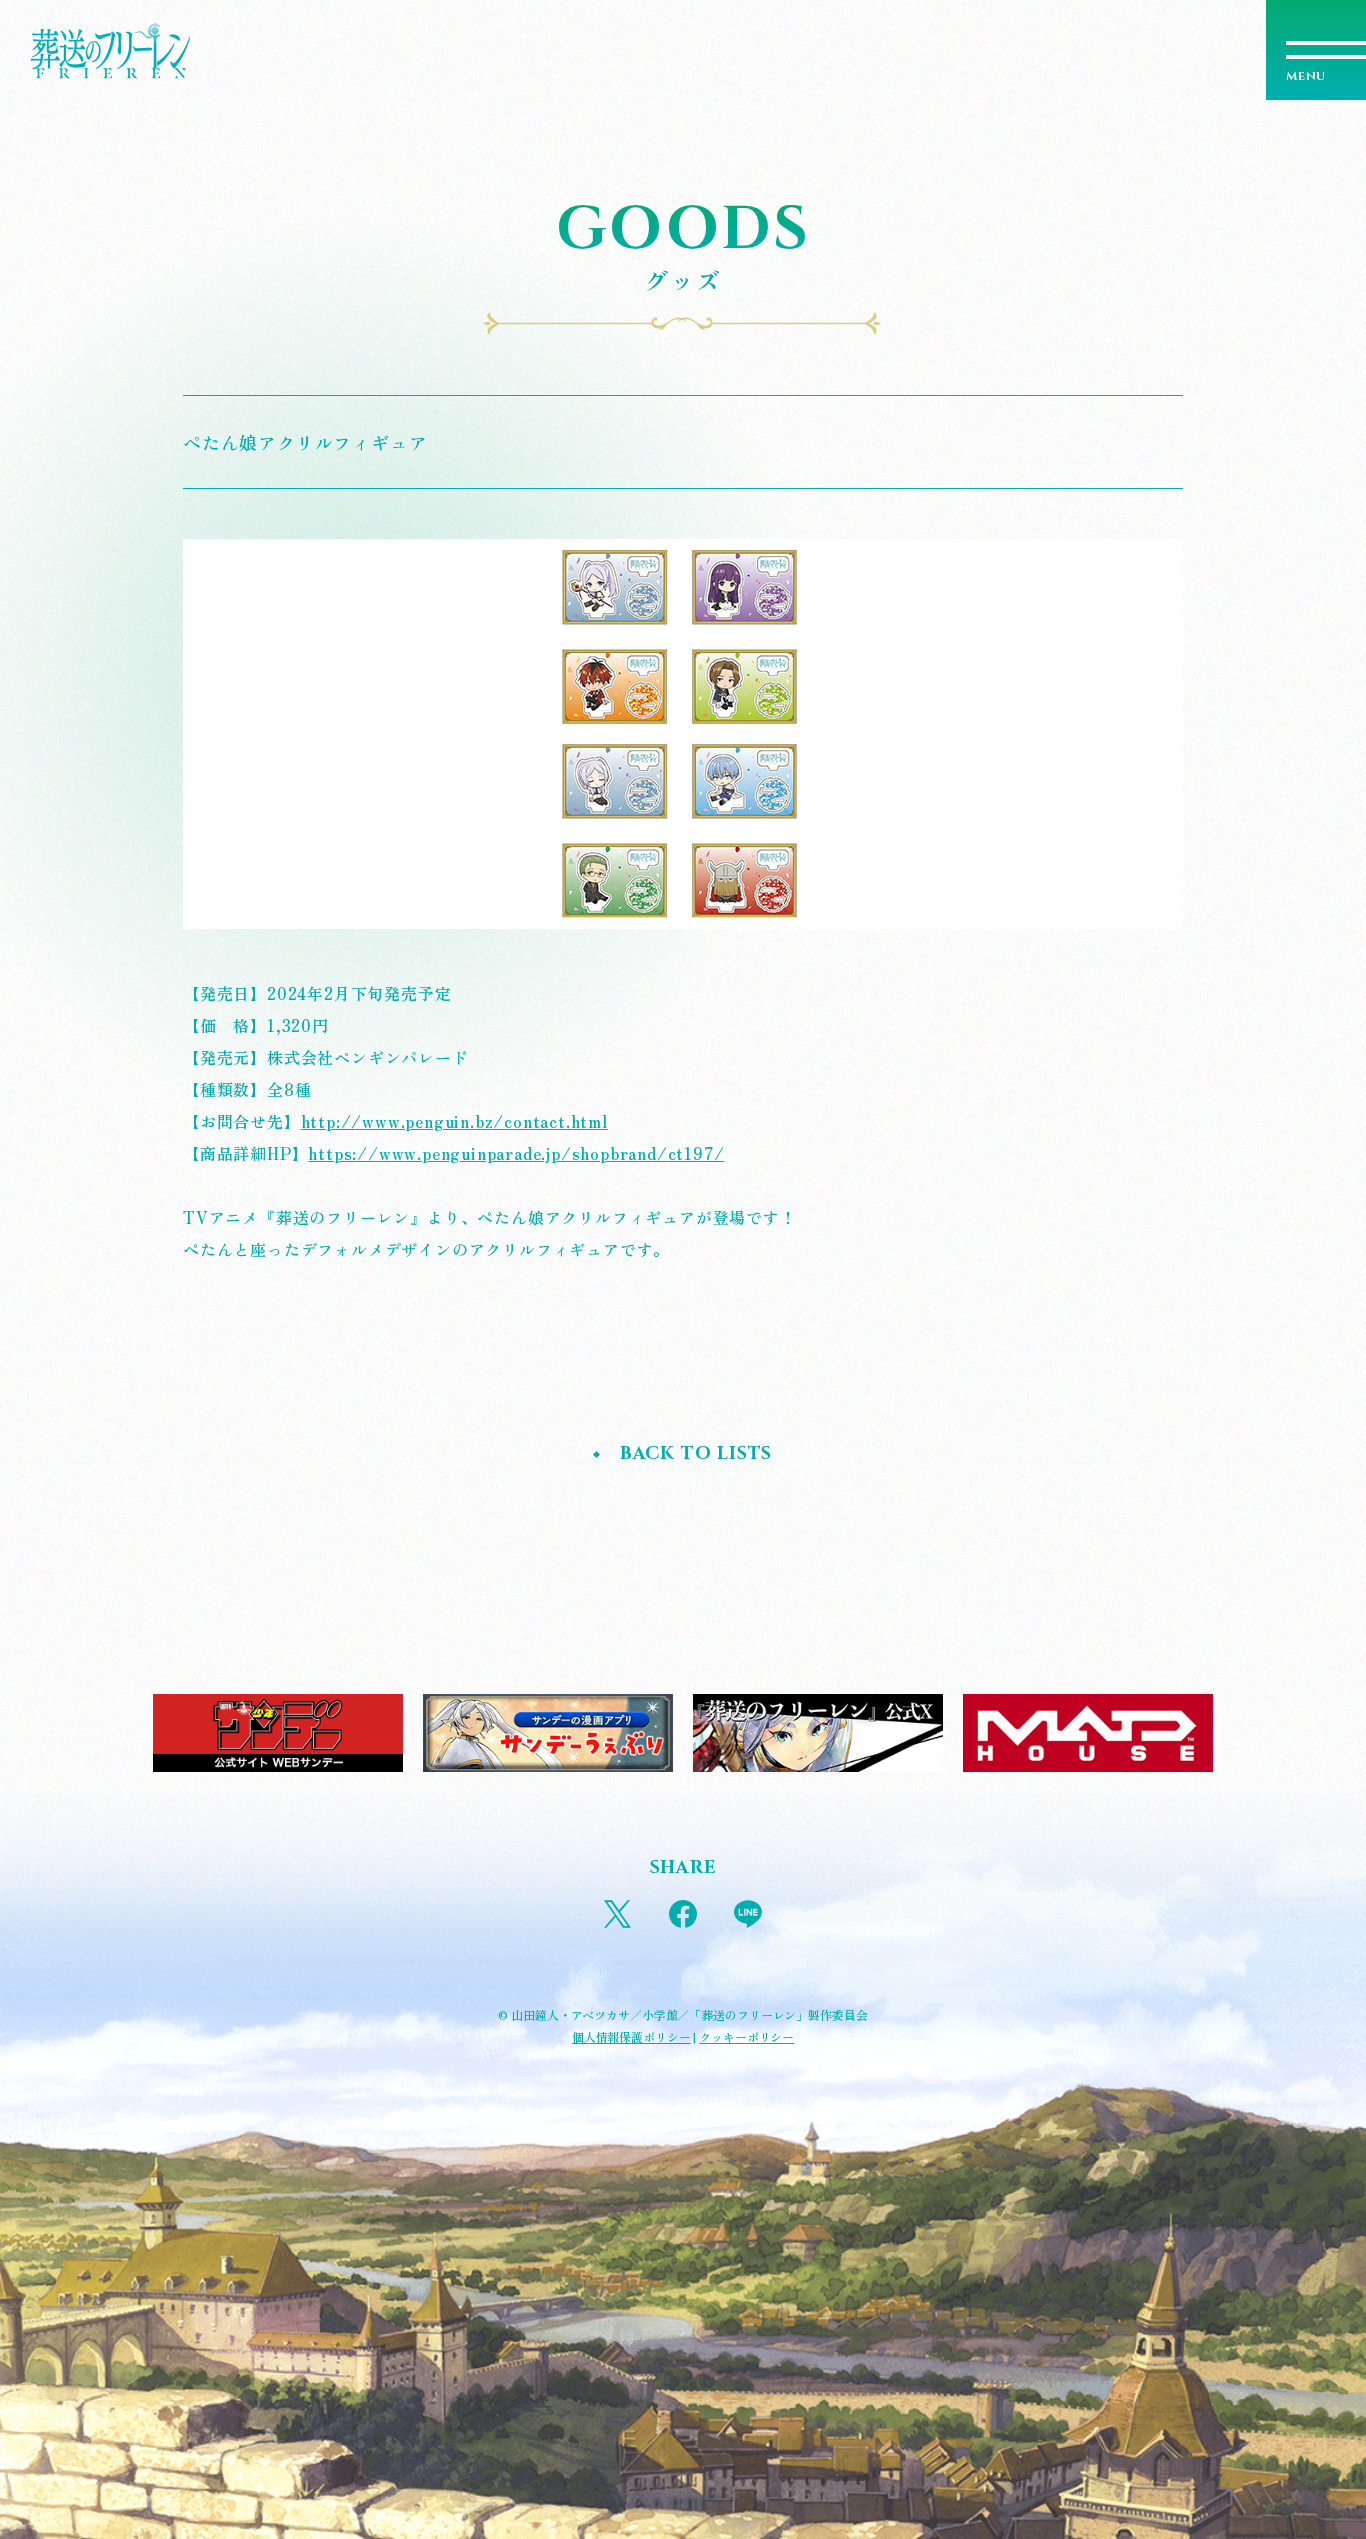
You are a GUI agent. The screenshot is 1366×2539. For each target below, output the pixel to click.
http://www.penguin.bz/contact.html (454, 1121)
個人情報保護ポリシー (631, 2036)
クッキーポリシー (746, 2036)
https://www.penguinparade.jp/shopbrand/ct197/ (516, 1153)
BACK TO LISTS (696, 1453)
